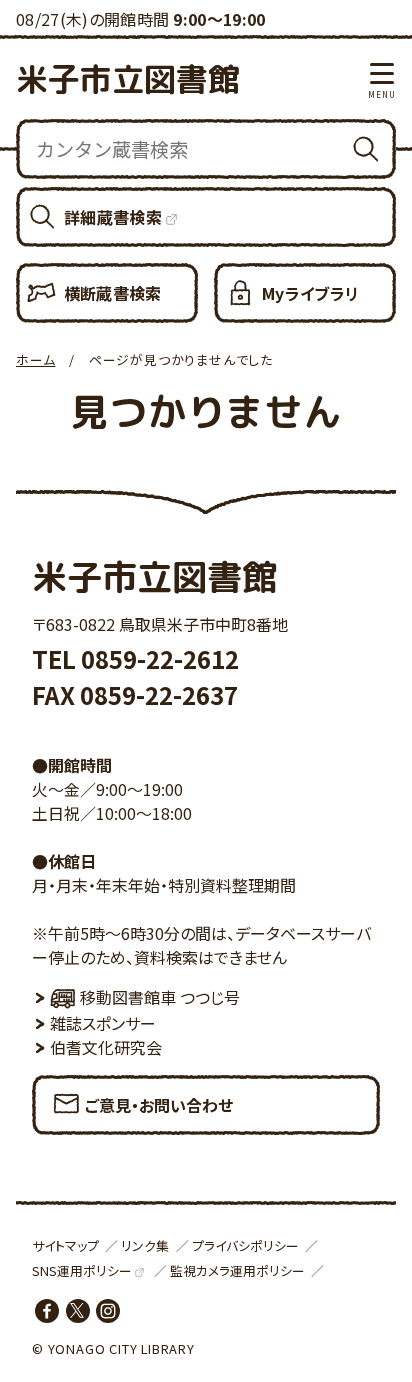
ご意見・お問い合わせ (159, 1105)
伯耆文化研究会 (106, 1047)
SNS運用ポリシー (82, 1270)
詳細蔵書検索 (113, 217)
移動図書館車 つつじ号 (160, 997)
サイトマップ (65, 1245)
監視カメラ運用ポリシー (237, 1270)
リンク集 (145, 1245)
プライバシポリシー (245, 1245)
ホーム (35, 359)
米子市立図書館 (128, 79)
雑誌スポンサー (103, 1023)
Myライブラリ (310, 293)
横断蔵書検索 (113, 293)
